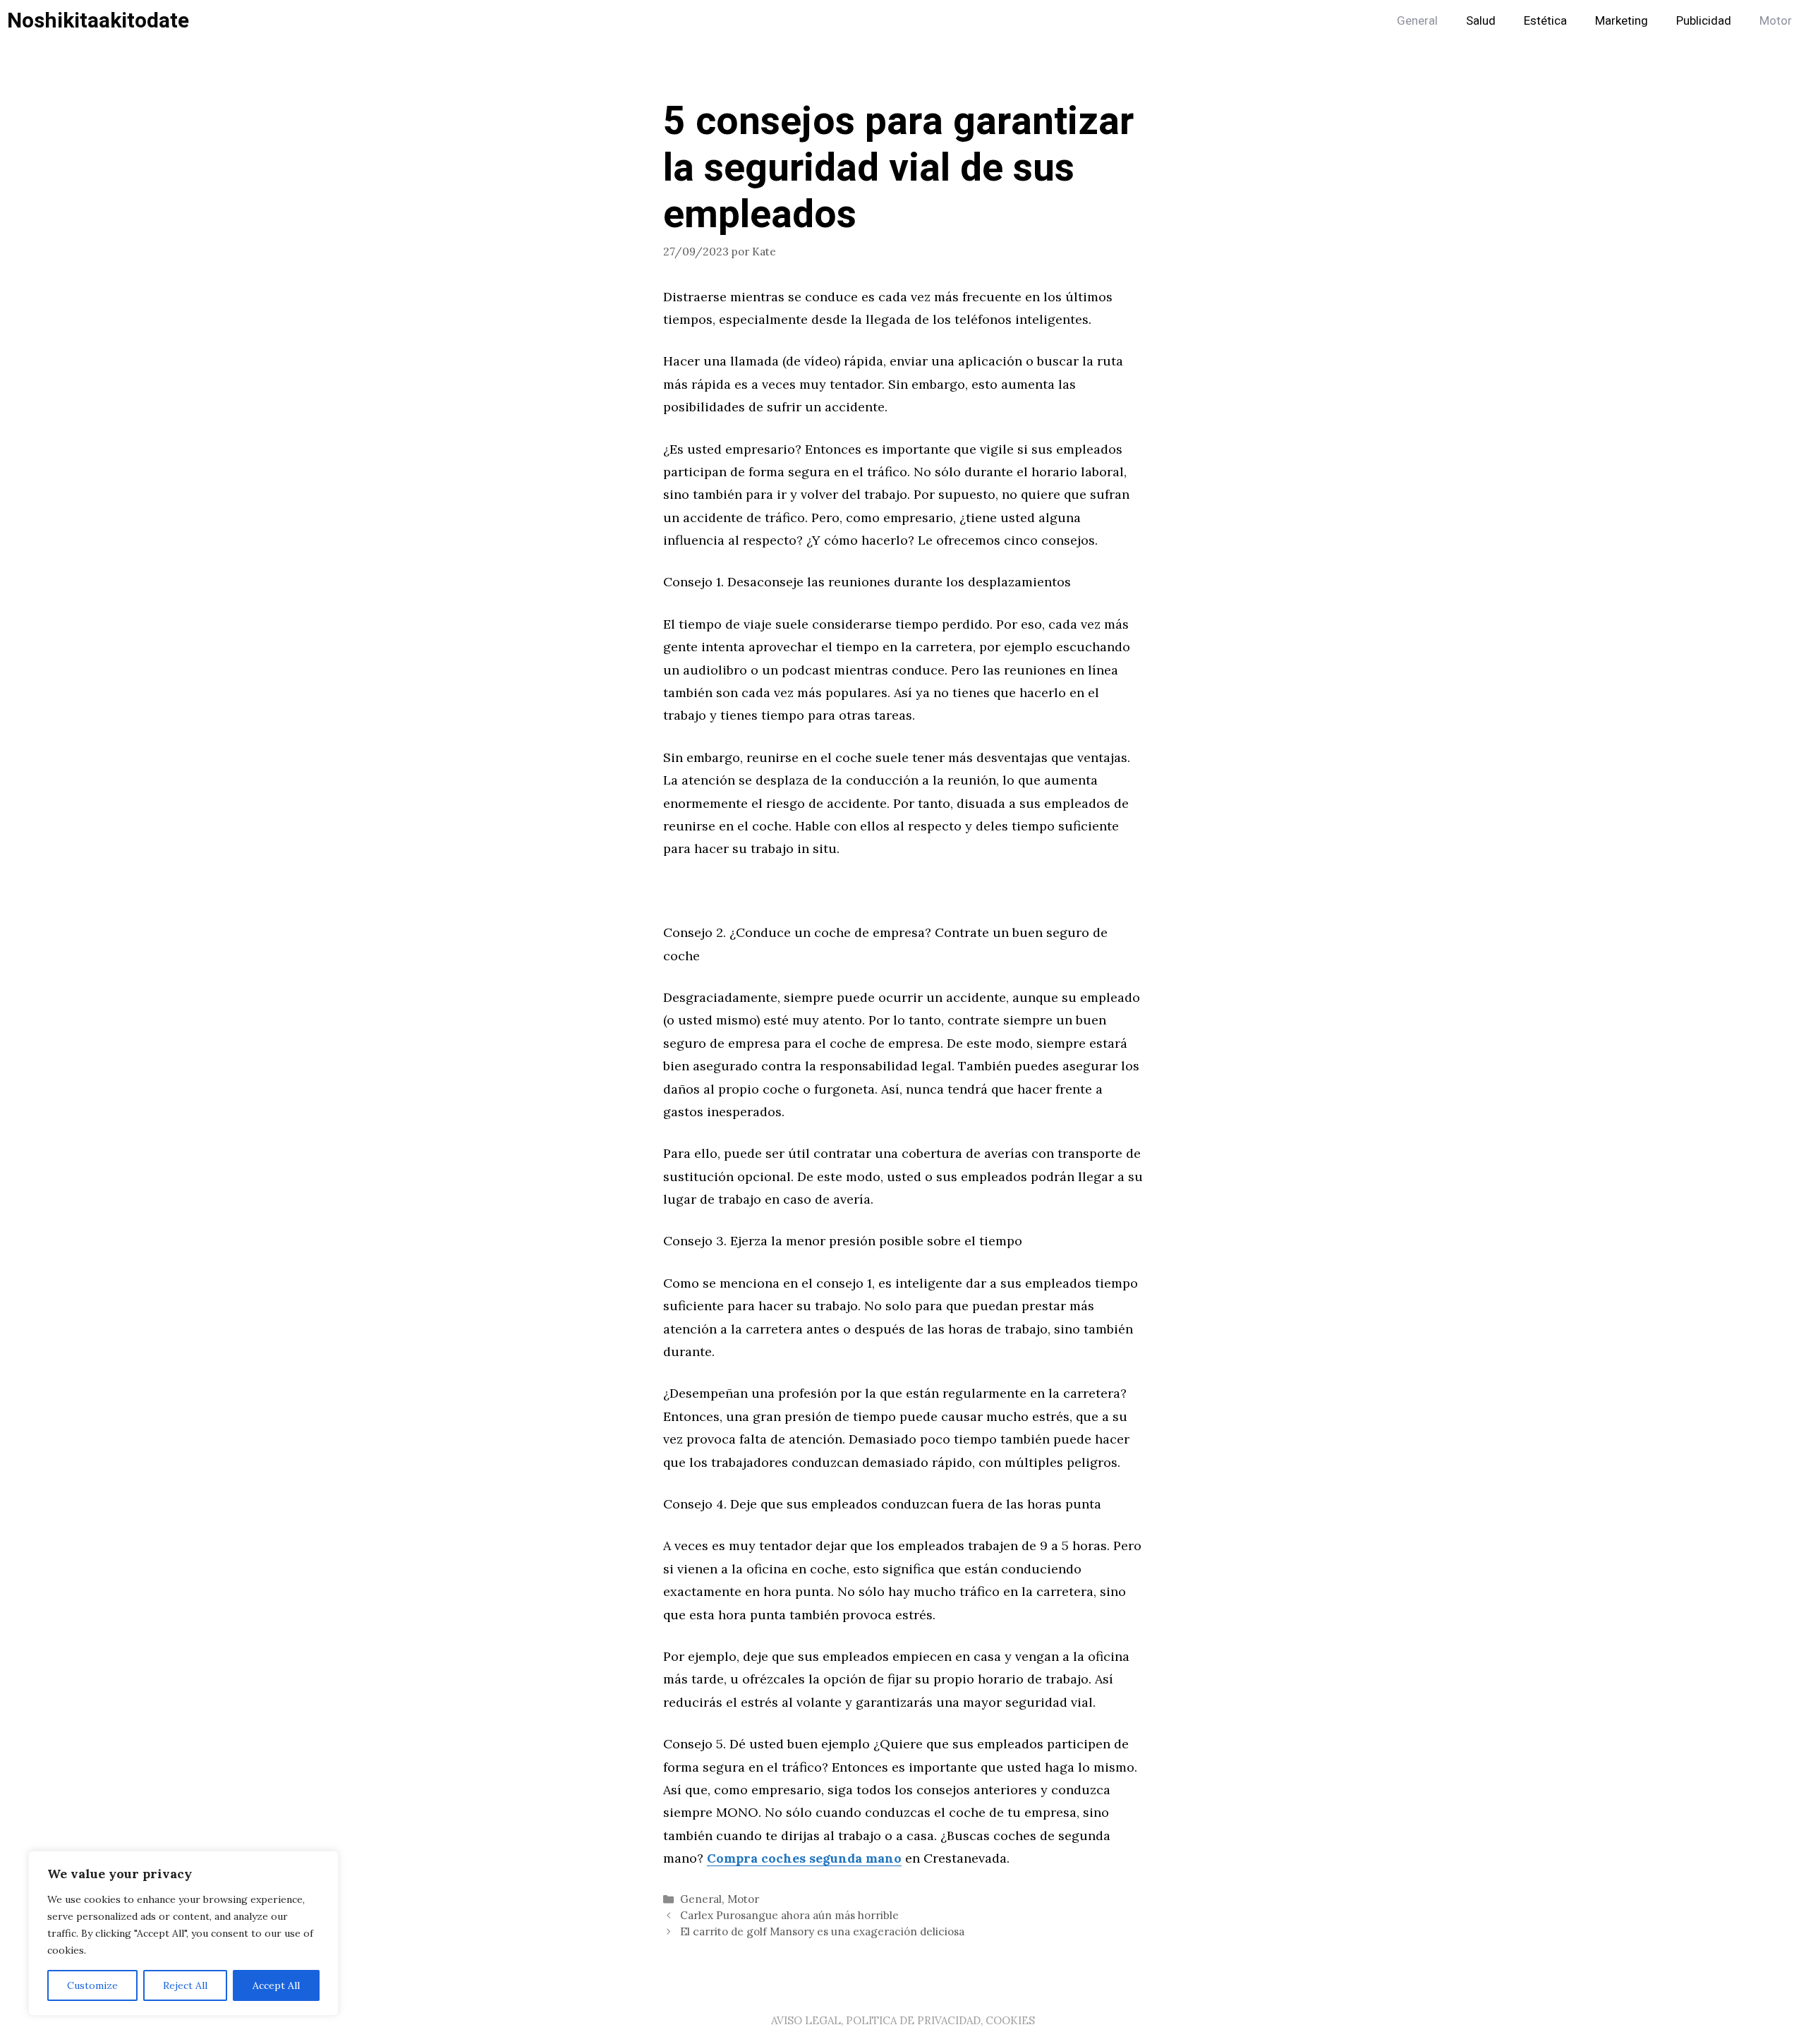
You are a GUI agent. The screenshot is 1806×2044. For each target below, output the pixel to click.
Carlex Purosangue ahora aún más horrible (789, 1915)
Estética (1545, 21)
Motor (1776, 21)
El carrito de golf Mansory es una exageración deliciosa (822, 1931)
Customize (92, 1985)
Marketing (1622, 21)
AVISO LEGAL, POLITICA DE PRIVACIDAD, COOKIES (903, 2020)
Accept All (276, 1985)
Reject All (185, 1985)
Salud (1481, 21)
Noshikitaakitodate (98, 21)
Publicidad (1704, 21)
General (1417, 21)
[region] (183, 1933)
